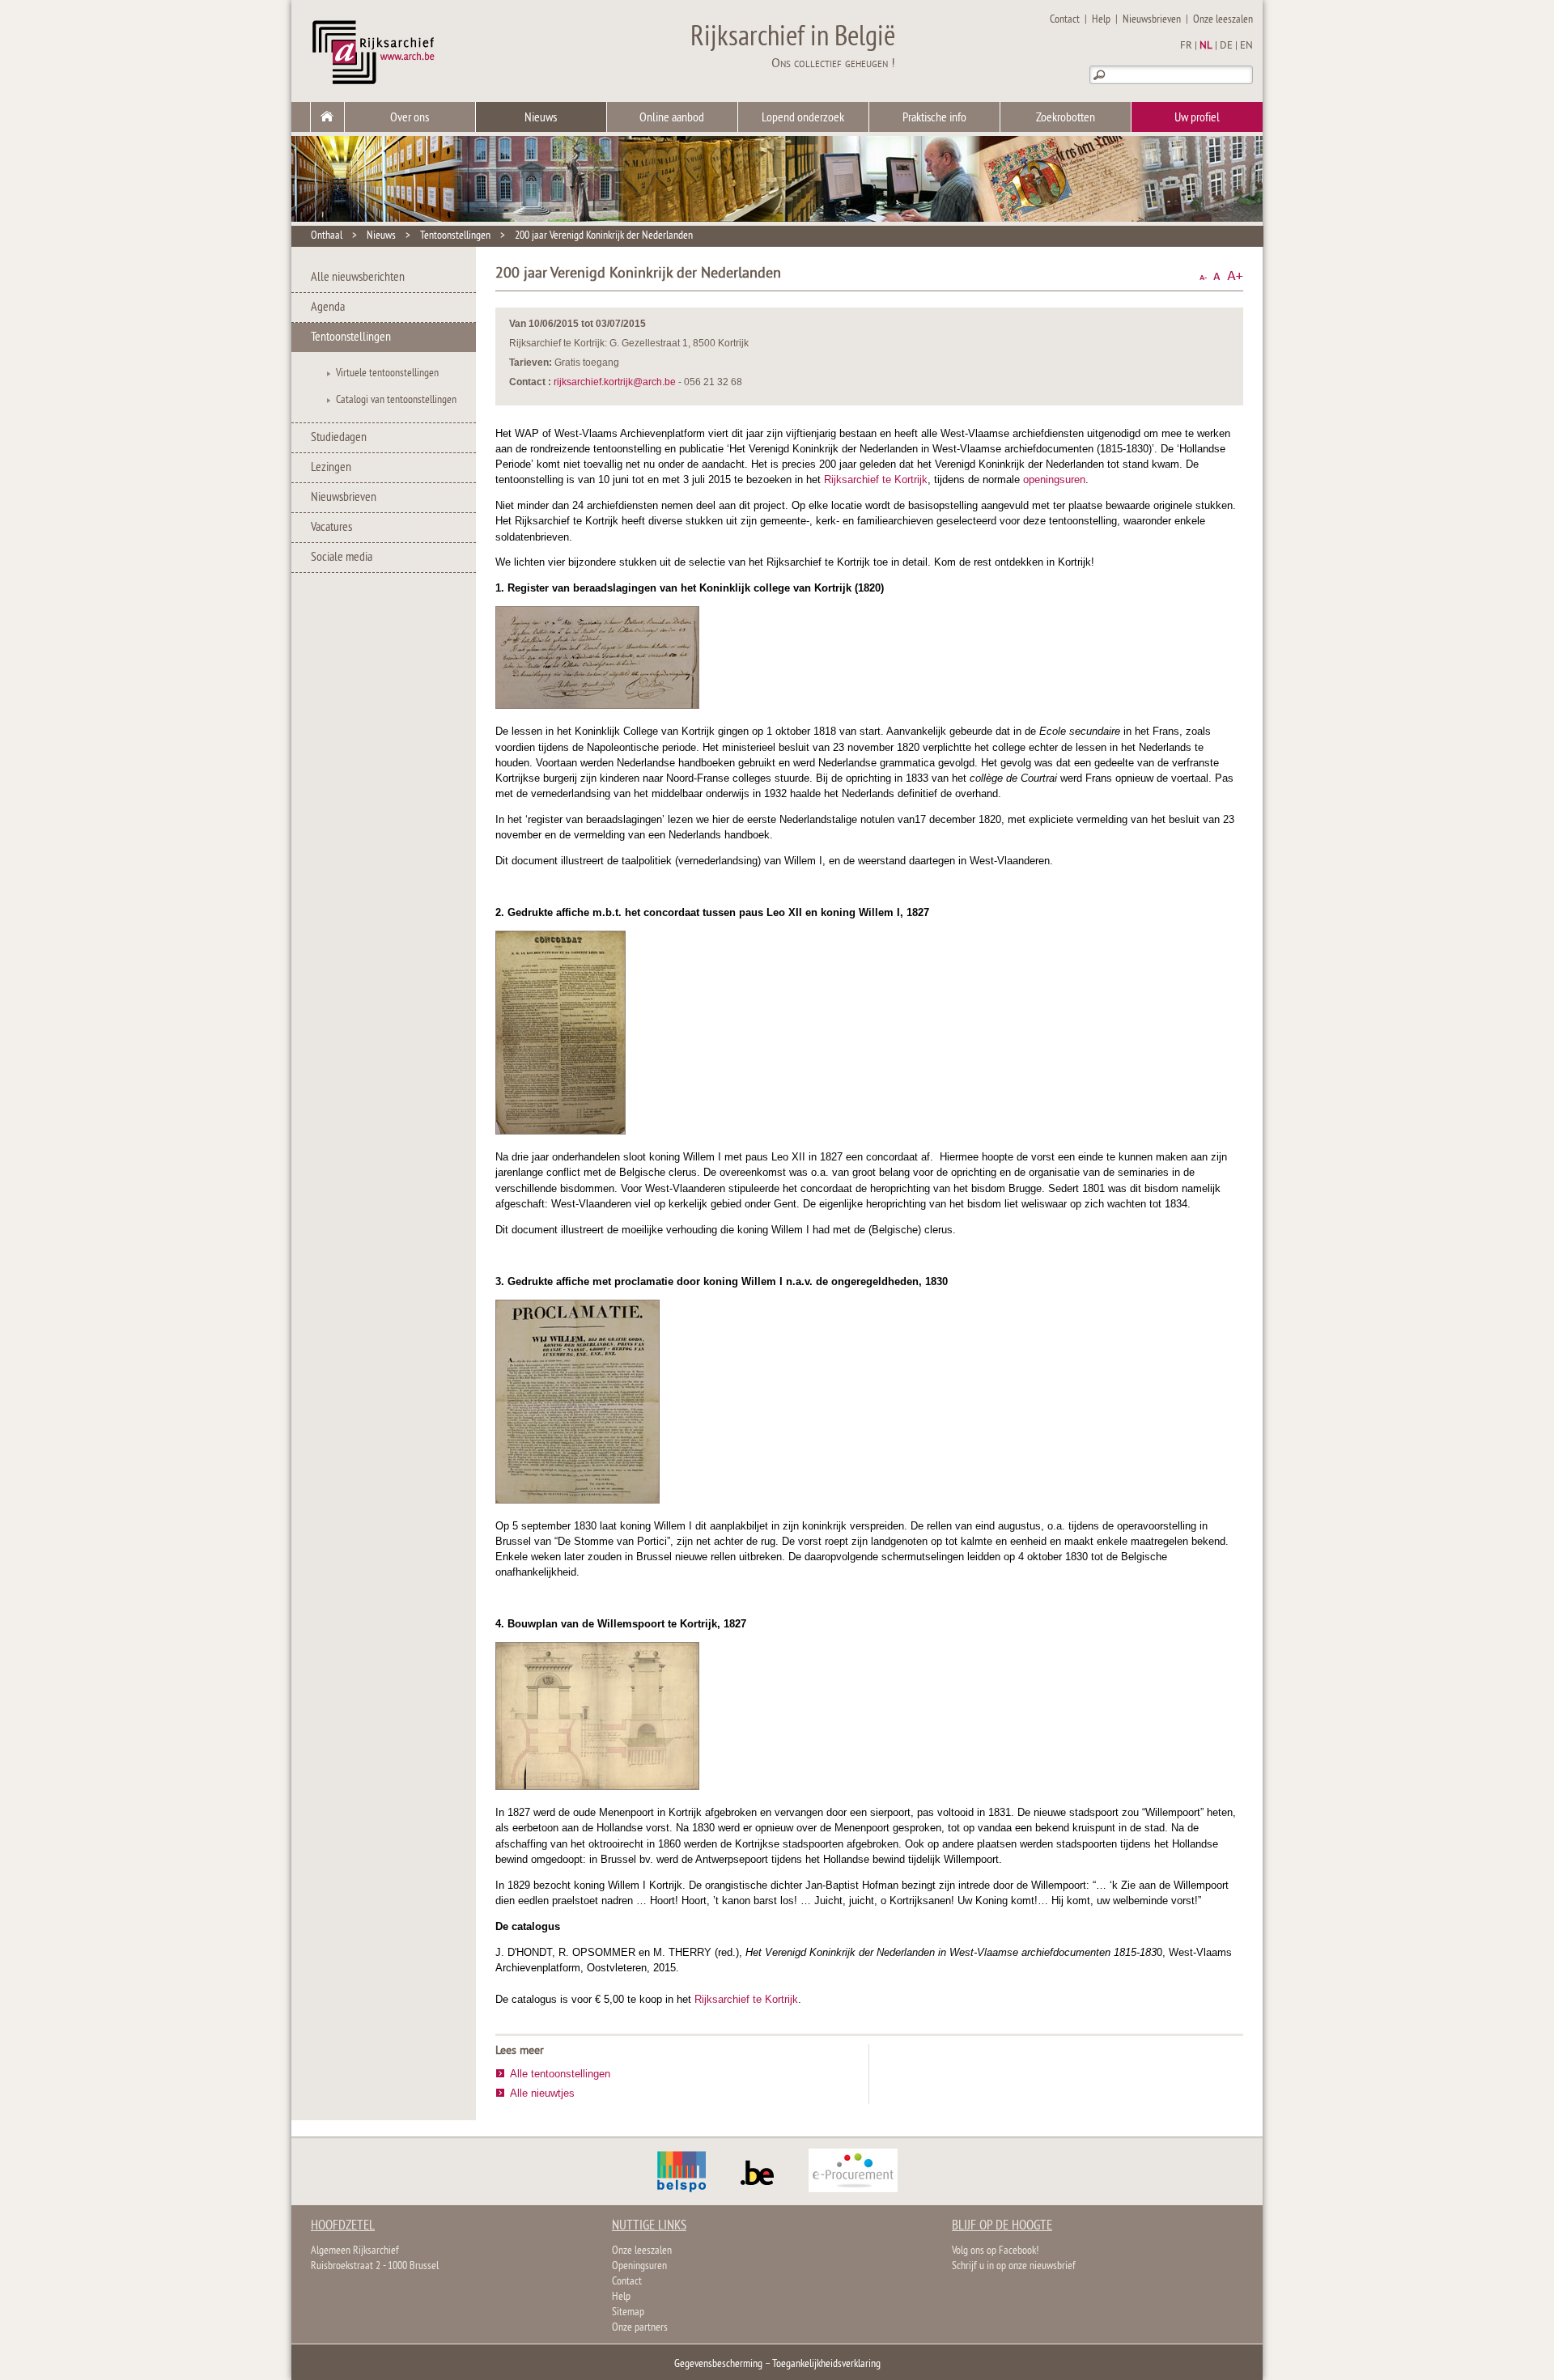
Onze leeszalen (1223, 20)
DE (1226, 46)
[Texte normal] (1217, 276)
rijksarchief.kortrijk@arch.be (615, 382)
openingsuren (1054, 479)
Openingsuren (639, 2266)
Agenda (328, 308)
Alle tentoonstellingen (560, 2074)
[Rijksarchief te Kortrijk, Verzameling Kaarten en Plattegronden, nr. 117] (597, 1786)
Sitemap (628, 2312)
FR (1186, 46)
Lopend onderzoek (803, 118)
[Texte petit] (1203, 276)
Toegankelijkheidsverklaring (826, 2364)
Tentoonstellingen (455, 236)
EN (1246, 46)
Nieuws (541, 118)
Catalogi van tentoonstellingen (396, 400)
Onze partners (640, 2328)
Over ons (410, 118)
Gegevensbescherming (718, 2364)
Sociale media (342, 558)
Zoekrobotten (1066, 118)
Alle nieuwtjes (542, 2093)
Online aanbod (672, 118)
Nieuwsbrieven (1152, 20)
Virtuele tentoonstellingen (387, 373)
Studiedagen (339, 438)
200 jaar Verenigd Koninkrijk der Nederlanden (604, 236)
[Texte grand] (1235, 276)
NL (1206, 46)
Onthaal (327, 236)
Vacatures (331, 528)
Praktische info (934, 118)
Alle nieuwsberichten (358, 278)
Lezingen (331, 468)
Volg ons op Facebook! (995, 2251)
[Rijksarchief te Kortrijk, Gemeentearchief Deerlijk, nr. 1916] (577, 1500)
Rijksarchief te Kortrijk (876, 479)
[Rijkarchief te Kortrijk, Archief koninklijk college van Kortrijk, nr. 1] (597, 705)
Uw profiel (1197, 118)
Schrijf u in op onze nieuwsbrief (1014, 2266)
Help (1101, 20)
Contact (1065, 20)
